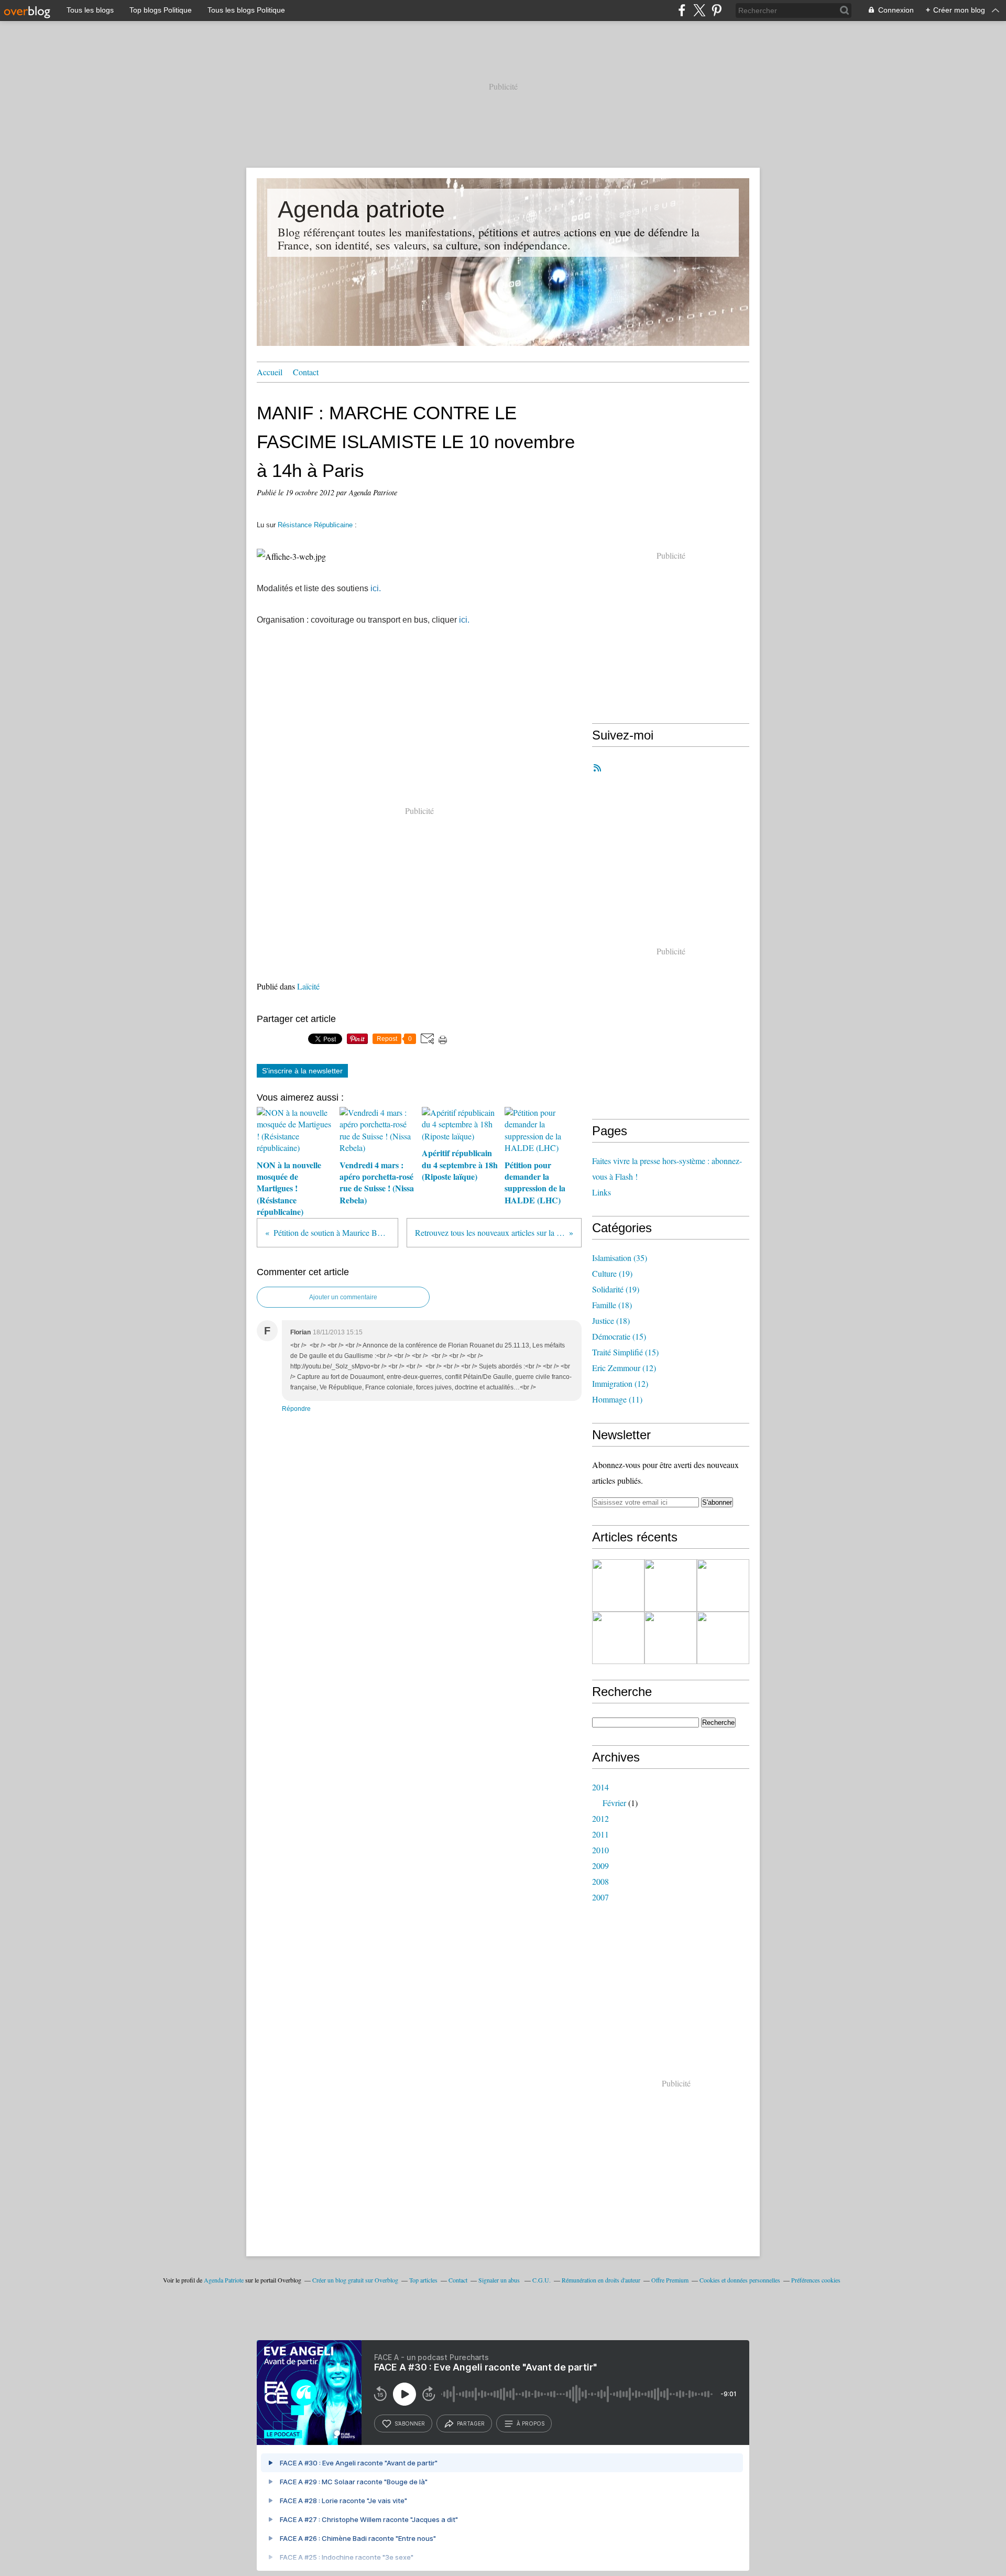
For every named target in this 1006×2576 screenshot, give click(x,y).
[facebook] (682, 10)
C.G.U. (542, 2280)
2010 (600, 1850)
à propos (531, 2423)
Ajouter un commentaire (343, 1297)
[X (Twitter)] (699, 10)
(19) (612, 1273)
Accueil (270, 372)
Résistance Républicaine (315, 525)
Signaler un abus (500, 2280)
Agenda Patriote (224, 2280)
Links (602, 1192)
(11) (617, 1399)
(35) (620, 1258)
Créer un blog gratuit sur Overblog (355, 2280)
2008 (600, 1881)
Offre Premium (670, 2280)
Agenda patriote (361, 209)
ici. (376, 588)
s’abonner (410, 2423)
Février (614, 1803)
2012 (600, 1818)
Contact (306, 372)
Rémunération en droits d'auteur (601, 2280)
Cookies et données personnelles (740, 2280)
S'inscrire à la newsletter (302, 1071)
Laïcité (308, 986)
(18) (612, 1305)
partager (471, 2423)
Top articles (423, 2280)
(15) (619, 1336)
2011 (600, 1834)
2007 (600, 1897)
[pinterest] (717, 10)
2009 (600, 1866)
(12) (624, 1368)
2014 (600, 1787)
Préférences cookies (816, 2280)
